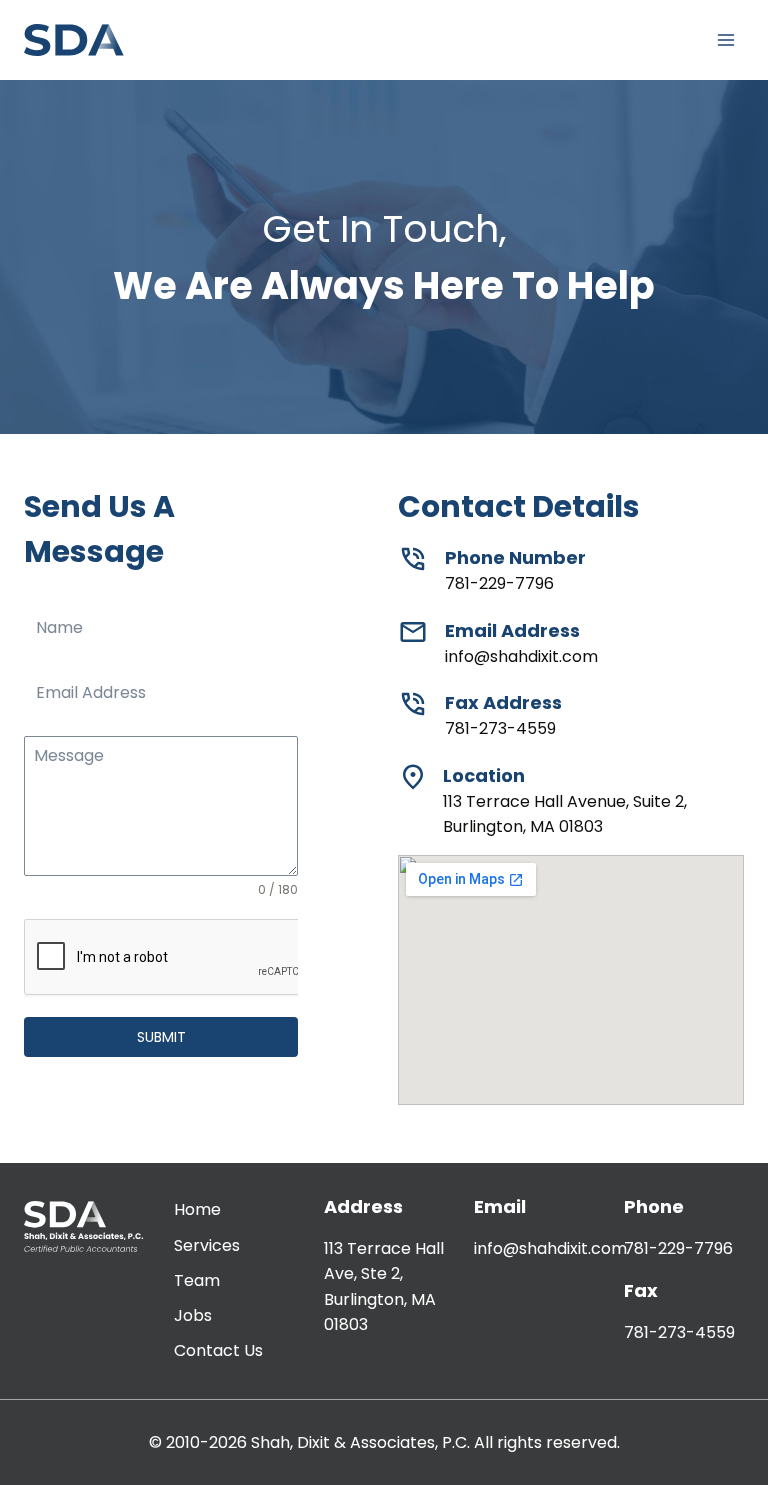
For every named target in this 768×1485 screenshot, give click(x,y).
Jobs (193, 1315)
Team (197, 1280)
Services (207, 1245)
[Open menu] (725, 39)
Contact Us (218, 1350)
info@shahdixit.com (550, 1248)
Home (197, 1209)
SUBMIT (161, 1037)
